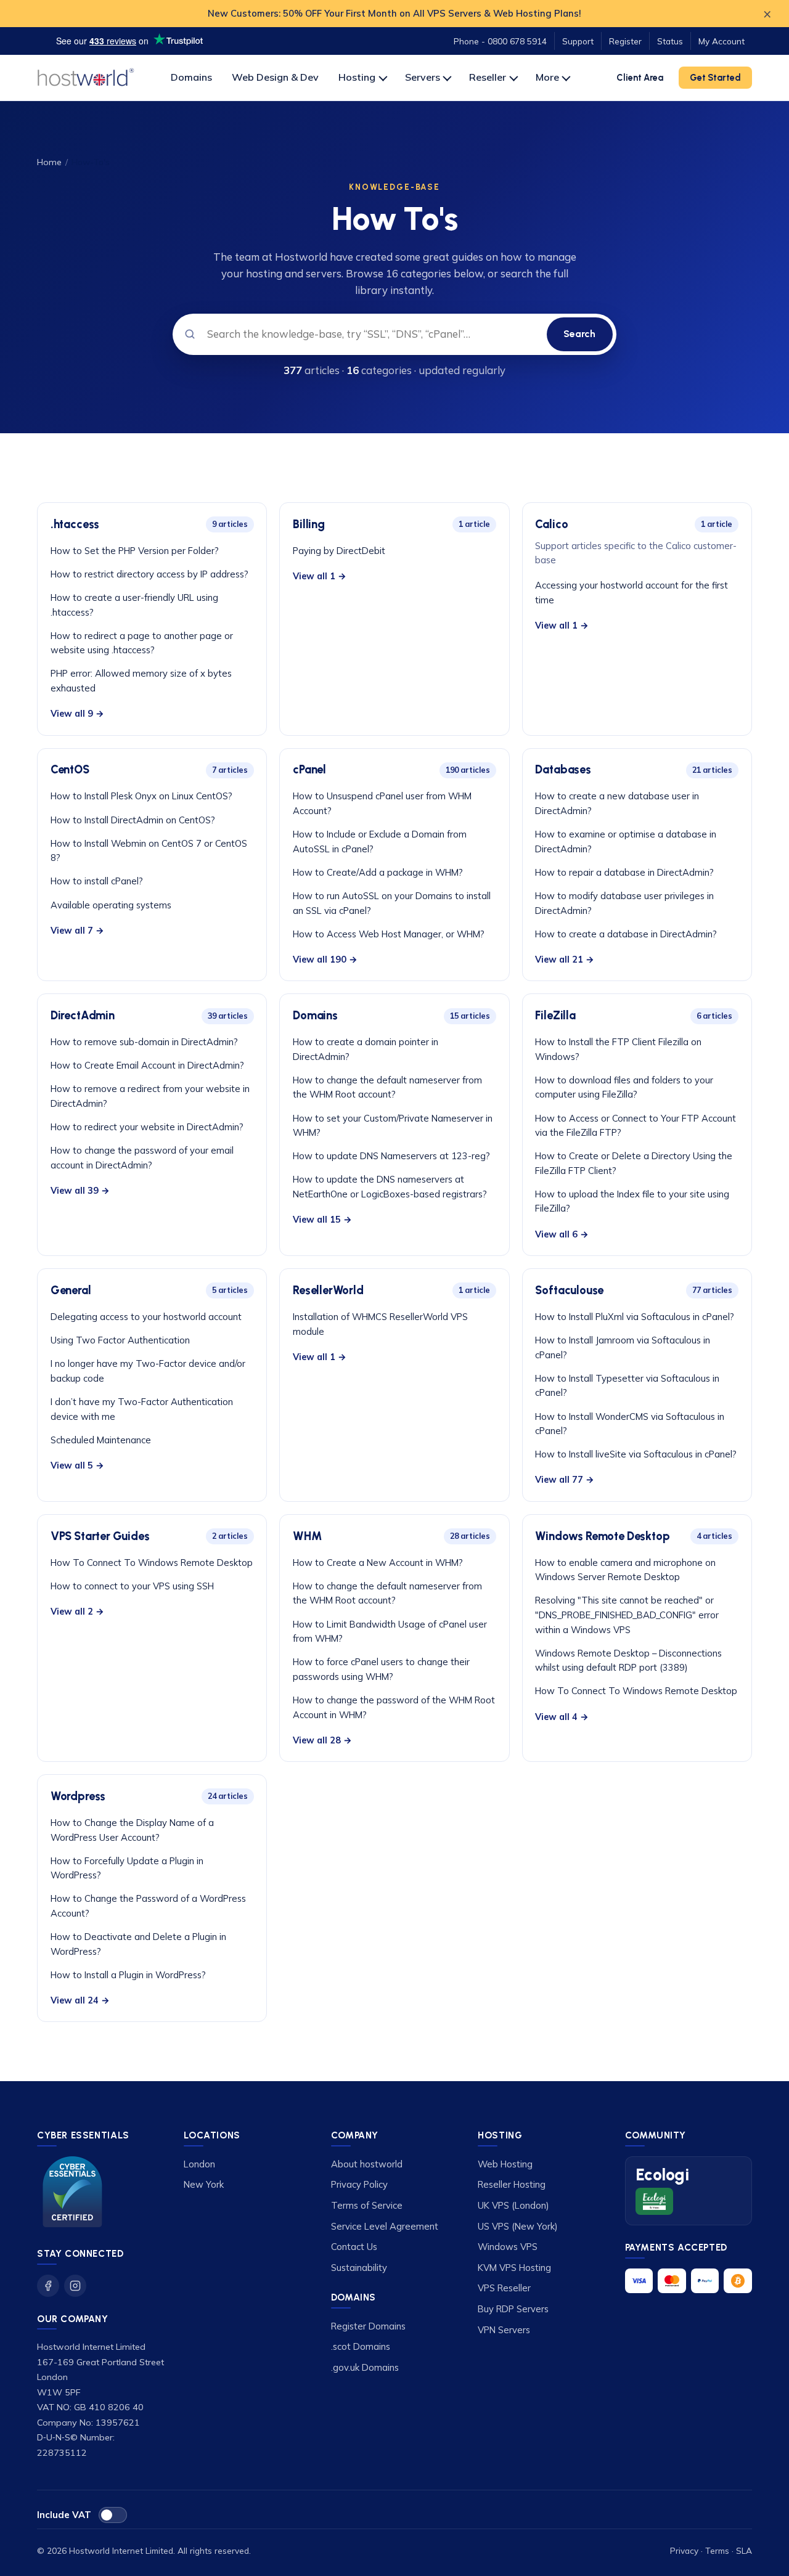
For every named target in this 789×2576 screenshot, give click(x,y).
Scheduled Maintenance (101, 1440)
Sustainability (359, 2268)
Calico (551, 524)
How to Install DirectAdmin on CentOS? (133, 820)
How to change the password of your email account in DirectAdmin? (142, 1158)
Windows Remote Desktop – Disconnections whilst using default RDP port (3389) (628, 1661)
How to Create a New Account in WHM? (378, 1563)
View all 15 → (322, 1220)
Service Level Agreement (385, 2226)
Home (49, 162)
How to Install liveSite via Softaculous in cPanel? (636, 1454)
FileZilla (555, 1016)
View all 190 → (325, 960)
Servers (423, 77)
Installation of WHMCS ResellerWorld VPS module (380, 1324)
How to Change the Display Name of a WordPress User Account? (132, 1830)
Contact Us (354, 2247)
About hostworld (367, 2164)
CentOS (70, 770)
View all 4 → (562, 1717)
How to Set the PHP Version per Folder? (135, 551)
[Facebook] (48, 2286)
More (547, 77)
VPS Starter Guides (100, 1536)
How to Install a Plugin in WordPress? (128, 1975)
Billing (309, 524)
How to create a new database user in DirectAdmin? (617, 803)
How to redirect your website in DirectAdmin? (147, 1127)
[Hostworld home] (86, 78)
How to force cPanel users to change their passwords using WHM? (381, 1669)
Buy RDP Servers (513, 2309)
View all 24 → (80, 2000)
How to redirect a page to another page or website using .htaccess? (142, 643)
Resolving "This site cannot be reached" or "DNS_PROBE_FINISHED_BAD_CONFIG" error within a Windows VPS (627, 1615)
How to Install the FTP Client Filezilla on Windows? (618, 1049)
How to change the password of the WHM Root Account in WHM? (394, 1707)
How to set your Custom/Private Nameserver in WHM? (393, 1126)
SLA (744, 2550)
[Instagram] (75, 2286)
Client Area (640, 78)
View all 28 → (322, 1740)
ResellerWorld (328, 1290)
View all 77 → (565, 1480)
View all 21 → (565, 960)
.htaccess (75, 524)
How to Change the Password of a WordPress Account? (148, 1906)
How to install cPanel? (97, 881)
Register (625, 41)
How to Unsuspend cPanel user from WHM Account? (382, 803)
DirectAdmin (83, 1016)
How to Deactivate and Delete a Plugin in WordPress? (138, 1944)
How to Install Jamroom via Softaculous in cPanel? (623, 1347)
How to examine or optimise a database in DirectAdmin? (626, 842)
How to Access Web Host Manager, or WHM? (389, 934)
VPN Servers (504, 2330)
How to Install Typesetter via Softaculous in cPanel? (627, 1386)
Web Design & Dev (275, 77)
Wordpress (78, 1796)
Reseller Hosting (512, 2184)
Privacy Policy (359, 2184)
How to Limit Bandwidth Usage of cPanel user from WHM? (390, 1632)
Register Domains (368, 2326)
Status (670, 41)
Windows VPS (508, 2247)
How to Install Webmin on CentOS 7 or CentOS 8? (149, 851)
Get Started (715, 78)
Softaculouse (569, 1290)
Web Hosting (505, 2164)
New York (204, 2184)
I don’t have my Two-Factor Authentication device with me (142, 1409)
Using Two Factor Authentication (120, 1340)
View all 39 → (80, 1191)
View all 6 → (562, 1234)
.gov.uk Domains (365, 2367)
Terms (717, 2550)
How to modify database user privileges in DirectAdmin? (624, 903)
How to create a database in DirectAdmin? (626, 934)
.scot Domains (361, 2346)
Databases (563, 770)
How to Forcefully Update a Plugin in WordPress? (127, 1868)
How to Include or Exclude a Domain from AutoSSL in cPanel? (380, 842)
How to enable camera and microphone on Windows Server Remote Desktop (625, 1570)
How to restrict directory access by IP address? (149, 574)
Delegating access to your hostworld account (146, 1317)
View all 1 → (320, 576)
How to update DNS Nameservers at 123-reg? (391, 1156)
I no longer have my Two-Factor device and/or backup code (148, 1371)
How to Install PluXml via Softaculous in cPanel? (635, 1317)
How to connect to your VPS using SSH (132, 1586)
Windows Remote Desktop (602, 1536)
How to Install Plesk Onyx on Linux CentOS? (141, 796)
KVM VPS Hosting (514, 2268)
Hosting (357, 77)
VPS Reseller (504, 2288)
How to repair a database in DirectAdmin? (624, 872)
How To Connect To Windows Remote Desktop (152, 1563)
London (199, 2164)
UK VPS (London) (513, 2205)
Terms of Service (367, 2205)
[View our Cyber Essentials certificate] (72, 2192)
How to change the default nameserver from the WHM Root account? (387, 1087)
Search (579, 334)
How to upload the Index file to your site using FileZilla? (632, 1201)
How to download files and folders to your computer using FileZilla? (624, 1087)
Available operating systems (111, 905)
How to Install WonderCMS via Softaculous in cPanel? (630, 1424)
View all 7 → (77, 931)
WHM (307, 1536)
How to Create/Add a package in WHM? (378, 872)
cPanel (309, 770)
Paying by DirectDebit (339, 551)
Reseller (488, 77)
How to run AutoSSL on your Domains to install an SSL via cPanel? (392, 903)
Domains (191, 77)
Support (578, 41)
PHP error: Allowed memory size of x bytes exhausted (141, 681)
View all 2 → (77, 1612)
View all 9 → (77, 714)
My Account (722, 41)
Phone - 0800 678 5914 (500, 41)
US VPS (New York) (518, 2226)
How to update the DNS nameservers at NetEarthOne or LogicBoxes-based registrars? (390, 1187)
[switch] (113, 2515)
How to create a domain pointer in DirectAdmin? (366, 1049)
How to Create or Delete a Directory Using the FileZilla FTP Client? (634, 1163)
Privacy (684, 2550)
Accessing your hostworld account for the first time (632, 593)
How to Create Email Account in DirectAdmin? (147, 1065)
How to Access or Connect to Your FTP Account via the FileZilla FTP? (636, 1126)
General (71, 1290)
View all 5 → (77, 1465)
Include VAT (64, 2515)
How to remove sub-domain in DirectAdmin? (144, 1042)
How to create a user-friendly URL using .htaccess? (134, 605)
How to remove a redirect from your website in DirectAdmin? (150, 1096)
